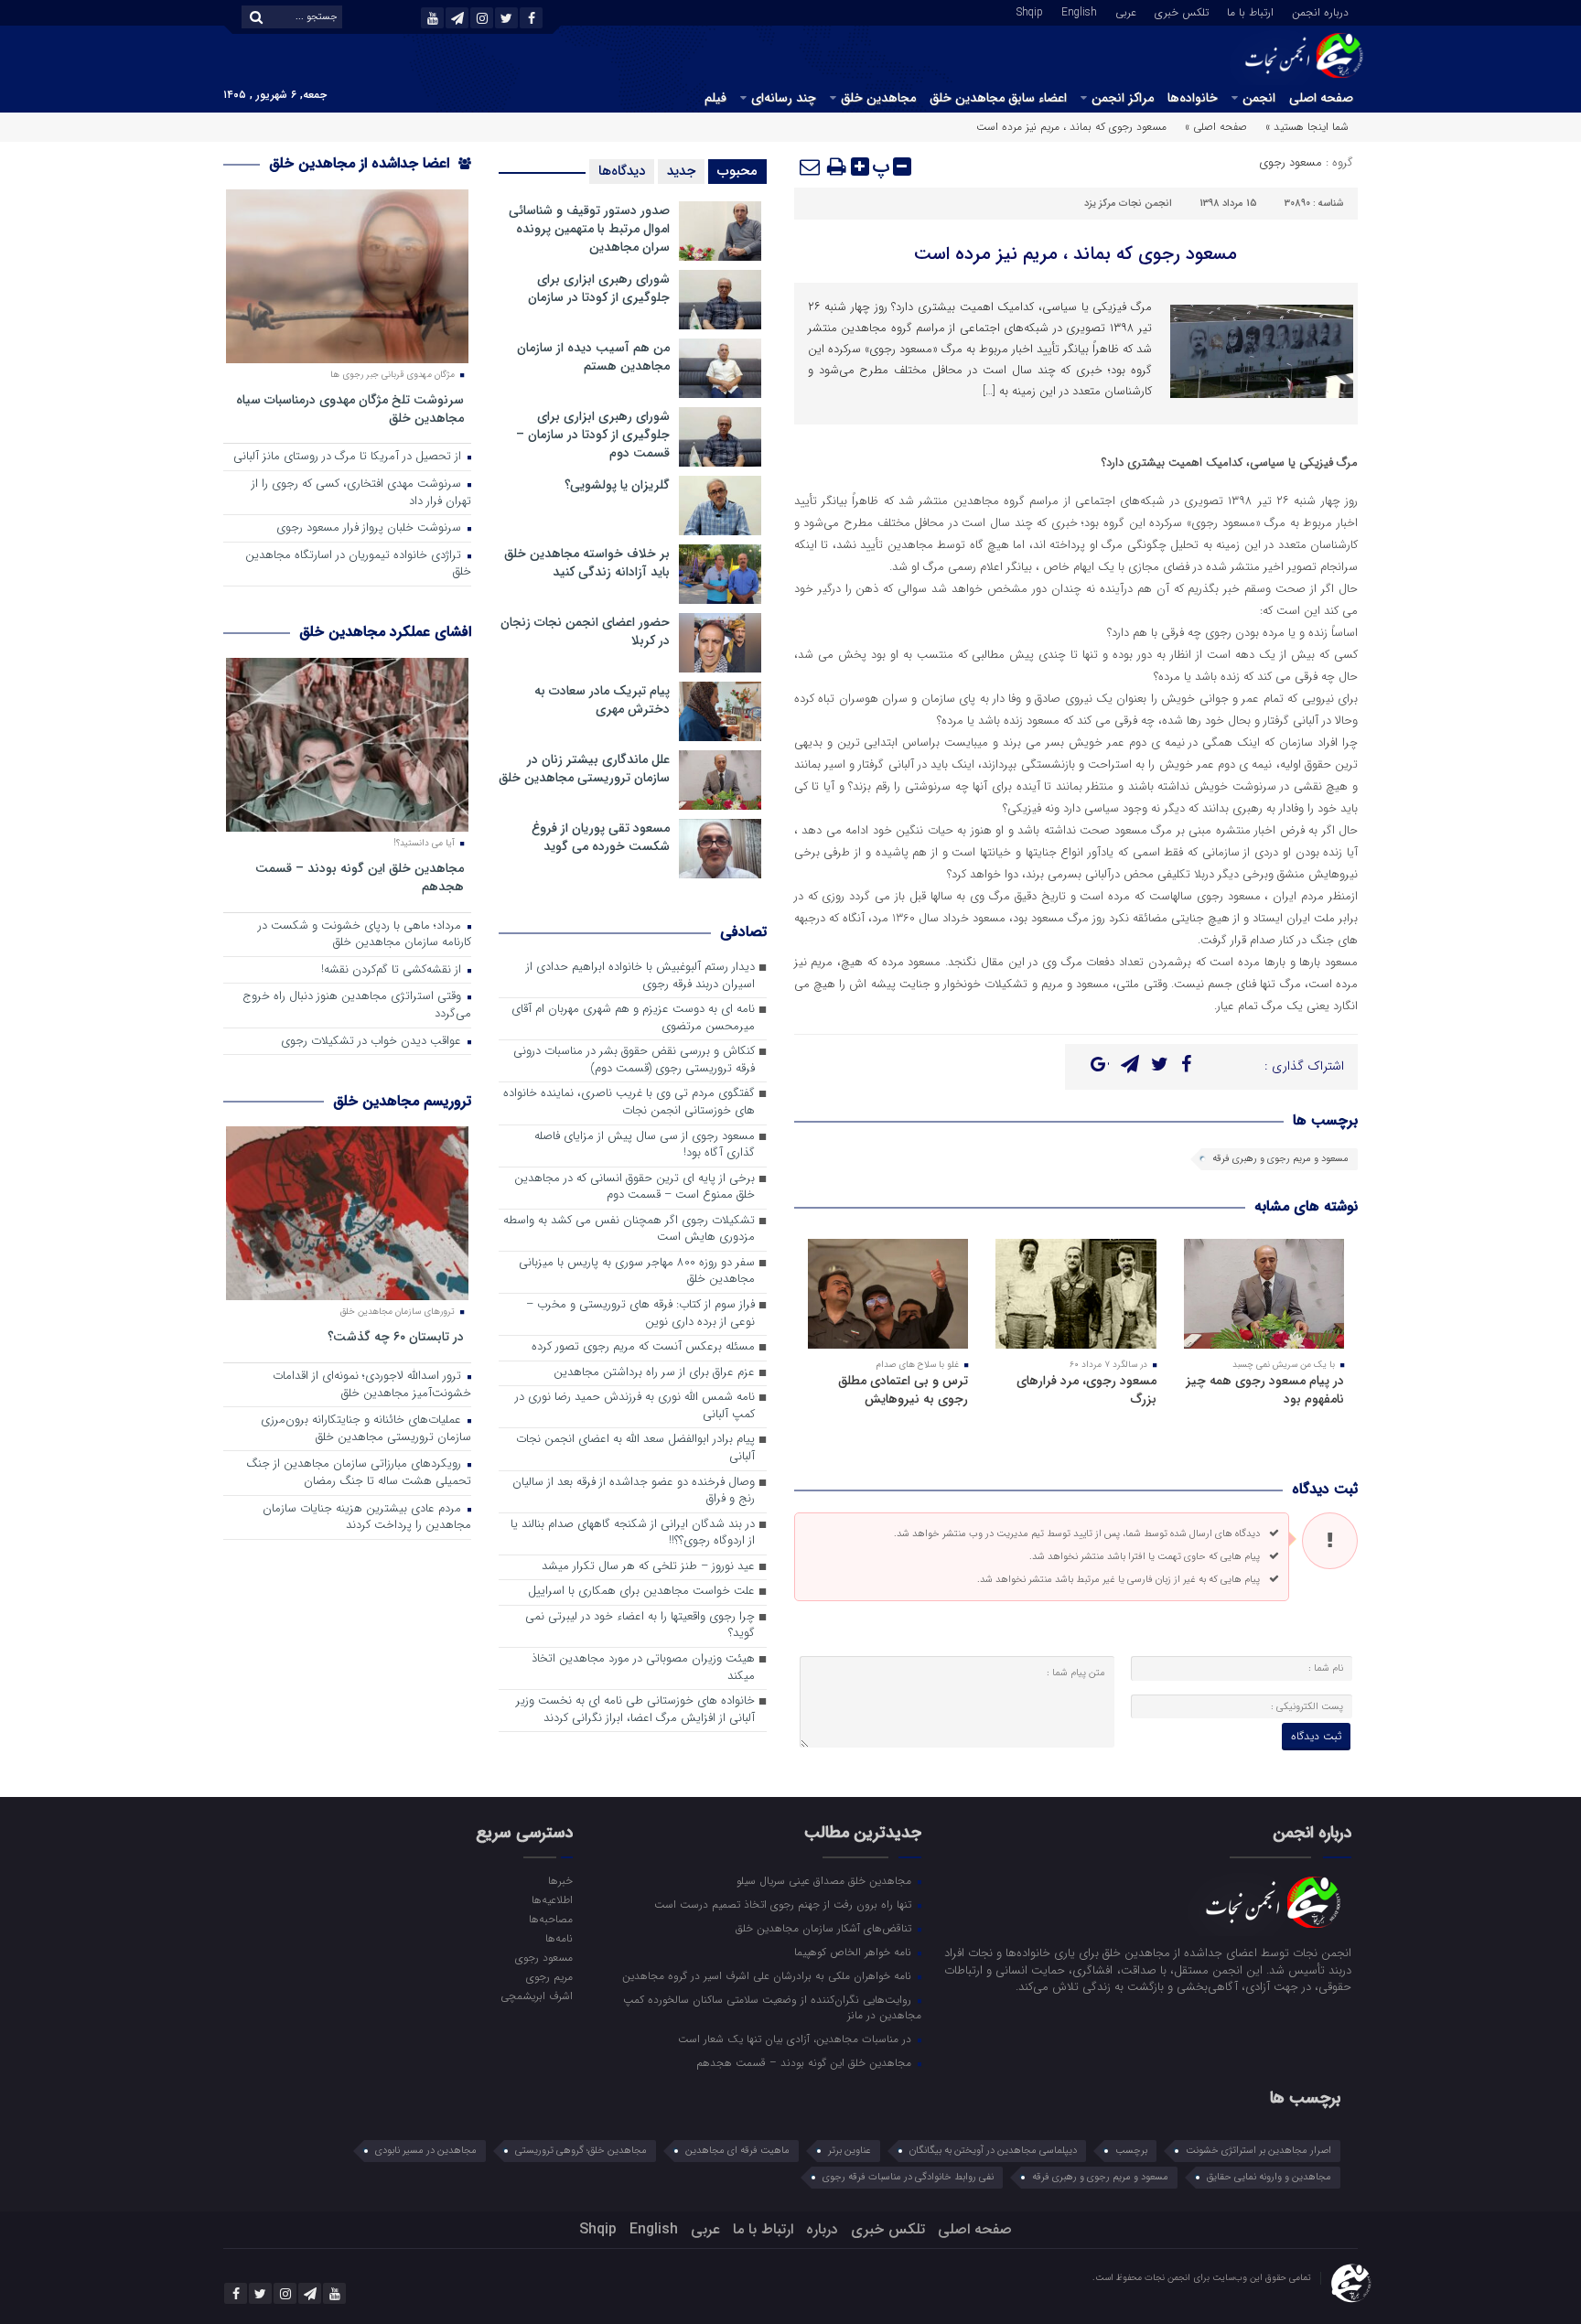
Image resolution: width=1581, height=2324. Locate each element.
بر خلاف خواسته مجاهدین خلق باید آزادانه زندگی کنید (587, 563)
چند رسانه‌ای (784, 98)
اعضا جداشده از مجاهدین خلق (361, 163)
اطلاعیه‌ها (552, 1899)
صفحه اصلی (1321, 98)
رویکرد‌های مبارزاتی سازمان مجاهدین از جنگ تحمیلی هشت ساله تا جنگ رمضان (359, 1473)
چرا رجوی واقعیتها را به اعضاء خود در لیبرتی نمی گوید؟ (640, 1626)
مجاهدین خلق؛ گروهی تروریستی (581, 2151)
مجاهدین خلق (878, 98)
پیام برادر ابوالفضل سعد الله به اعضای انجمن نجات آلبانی (635, 1448)
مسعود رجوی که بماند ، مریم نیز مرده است (1076, 254)
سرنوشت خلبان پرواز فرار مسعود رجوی (371, 528)
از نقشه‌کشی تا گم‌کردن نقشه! (393, 970)
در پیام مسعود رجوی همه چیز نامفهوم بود (1265, 1390)
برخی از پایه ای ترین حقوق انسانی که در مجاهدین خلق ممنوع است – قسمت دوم (635, 1188)
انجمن (1259, 98)
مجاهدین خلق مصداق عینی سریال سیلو (826, 1880)
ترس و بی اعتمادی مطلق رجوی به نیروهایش (903, 1390)
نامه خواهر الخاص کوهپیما (855, 1952)
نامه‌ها (559, 1938)
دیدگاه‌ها (622, 171)
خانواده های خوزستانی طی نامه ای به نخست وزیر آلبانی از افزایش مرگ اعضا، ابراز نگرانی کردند (635, 1710)
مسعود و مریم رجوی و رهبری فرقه (1280, 1159)
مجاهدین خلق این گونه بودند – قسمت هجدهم (360, 877)
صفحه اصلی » (1216, 127)
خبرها (560, 1880)
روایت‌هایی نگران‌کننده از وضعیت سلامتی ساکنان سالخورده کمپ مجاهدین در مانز (772, 2007)
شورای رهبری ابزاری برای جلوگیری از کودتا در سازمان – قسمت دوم (593, 435)
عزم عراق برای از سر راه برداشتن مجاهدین (654, 1373)
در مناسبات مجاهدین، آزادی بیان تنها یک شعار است (796, 2039)
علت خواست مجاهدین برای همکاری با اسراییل (641, 1592)
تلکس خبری (1182, 11)
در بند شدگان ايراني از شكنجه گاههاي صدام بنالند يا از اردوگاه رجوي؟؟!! (633, 1533)
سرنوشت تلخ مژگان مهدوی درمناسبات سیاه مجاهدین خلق (350, 409)
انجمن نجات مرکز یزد (1128, 204)
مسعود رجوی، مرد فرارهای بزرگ (1086, 1390)
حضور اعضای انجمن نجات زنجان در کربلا (585, 631)
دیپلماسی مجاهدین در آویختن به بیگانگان (993, 2151)
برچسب (1131, 2151)
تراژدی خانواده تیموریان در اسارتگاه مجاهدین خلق (358, 565)
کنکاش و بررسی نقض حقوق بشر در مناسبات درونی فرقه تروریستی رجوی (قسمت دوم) (634, 1060)
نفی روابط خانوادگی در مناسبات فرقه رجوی (908, 2177)
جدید (681, 171)
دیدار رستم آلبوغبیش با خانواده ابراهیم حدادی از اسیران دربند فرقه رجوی (640, 976)
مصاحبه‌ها (550, 1919)
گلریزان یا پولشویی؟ (617, 485)
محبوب (737, 171)
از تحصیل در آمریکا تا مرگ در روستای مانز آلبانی (349, 457)
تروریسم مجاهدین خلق (402, 1101)
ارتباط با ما (1250, 11)
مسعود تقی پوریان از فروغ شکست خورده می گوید (601, 837)
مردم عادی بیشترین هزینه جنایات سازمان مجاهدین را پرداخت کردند (367, 1518)
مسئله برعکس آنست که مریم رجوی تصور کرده (643, 1347)
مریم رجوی (549, 1976)
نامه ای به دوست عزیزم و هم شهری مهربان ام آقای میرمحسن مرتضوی (633, 1018)
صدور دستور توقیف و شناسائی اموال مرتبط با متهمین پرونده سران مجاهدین (589, 229)
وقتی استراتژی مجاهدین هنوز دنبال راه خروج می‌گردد (357, 1006)
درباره (822, 2229)
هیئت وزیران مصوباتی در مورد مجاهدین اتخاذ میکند (643, 1668)
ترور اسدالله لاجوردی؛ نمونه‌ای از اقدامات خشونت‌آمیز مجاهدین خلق (372, 1385)
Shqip (1030, 11)
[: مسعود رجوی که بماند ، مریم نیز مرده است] (811, 167)
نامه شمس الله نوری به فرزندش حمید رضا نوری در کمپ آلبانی (635, 1406)
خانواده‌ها (1193, 98)
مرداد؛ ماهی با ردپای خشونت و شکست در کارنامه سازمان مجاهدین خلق (365, 935)
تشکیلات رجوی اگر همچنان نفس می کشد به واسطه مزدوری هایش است (629, 1230)
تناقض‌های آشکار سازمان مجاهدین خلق (825, 1928)
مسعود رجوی (1291, 162)
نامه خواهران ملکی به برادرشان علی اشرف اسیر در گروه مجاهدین (769, 1975)
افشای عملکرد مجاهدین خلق (385, 632)
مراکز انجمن (1123, 98)
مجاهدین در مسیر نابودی (426, 2151)
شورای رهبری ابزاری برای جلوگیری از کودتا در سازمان (599, 288)
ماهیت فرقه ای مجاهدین (737, 2151)
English (1079, 11)
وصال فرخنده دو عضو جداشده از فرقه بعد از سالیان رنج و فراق (634, 1491)
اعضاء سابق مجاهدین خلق (998, 98)
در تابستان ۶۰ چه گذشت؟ (396, 1336)
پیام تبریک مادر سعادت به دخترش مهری (602, 700)
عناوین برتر (850, 2151)
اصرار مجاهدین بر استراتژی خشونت (1258, 2151)
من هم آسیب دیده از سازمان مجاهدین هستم (593, 357)
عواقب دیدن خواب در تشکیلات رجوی (373, 1042)
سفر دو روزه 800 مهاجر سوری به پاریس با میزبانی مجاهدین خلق (637, 1272)
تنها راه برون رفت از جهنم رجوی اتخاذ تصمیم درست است (785, 1904)
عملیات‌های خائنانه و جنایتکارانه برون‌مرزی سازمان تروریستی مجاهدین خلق (366, 1429)
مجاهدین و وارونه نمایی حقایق (1269, 2177)
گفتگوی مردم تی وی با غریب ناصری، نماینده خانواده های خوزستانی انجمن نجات (629, 1103)
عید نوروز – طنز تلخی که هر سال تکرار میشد (648, 1567)
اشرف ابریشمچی (536, 1996)
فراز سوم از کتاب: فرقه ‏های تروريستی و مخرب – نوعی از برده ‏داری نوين (640, 1314)
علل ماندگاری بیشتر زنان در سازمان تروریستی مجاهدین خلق (584, 769)
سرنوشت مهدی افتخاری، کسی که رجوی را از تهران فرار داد (361, 493)
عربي (1126, 11)
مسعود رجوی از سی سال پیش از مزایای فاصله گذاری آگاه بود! (645, 1146)
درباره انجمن (1320, 11)
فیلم (715, 98)
